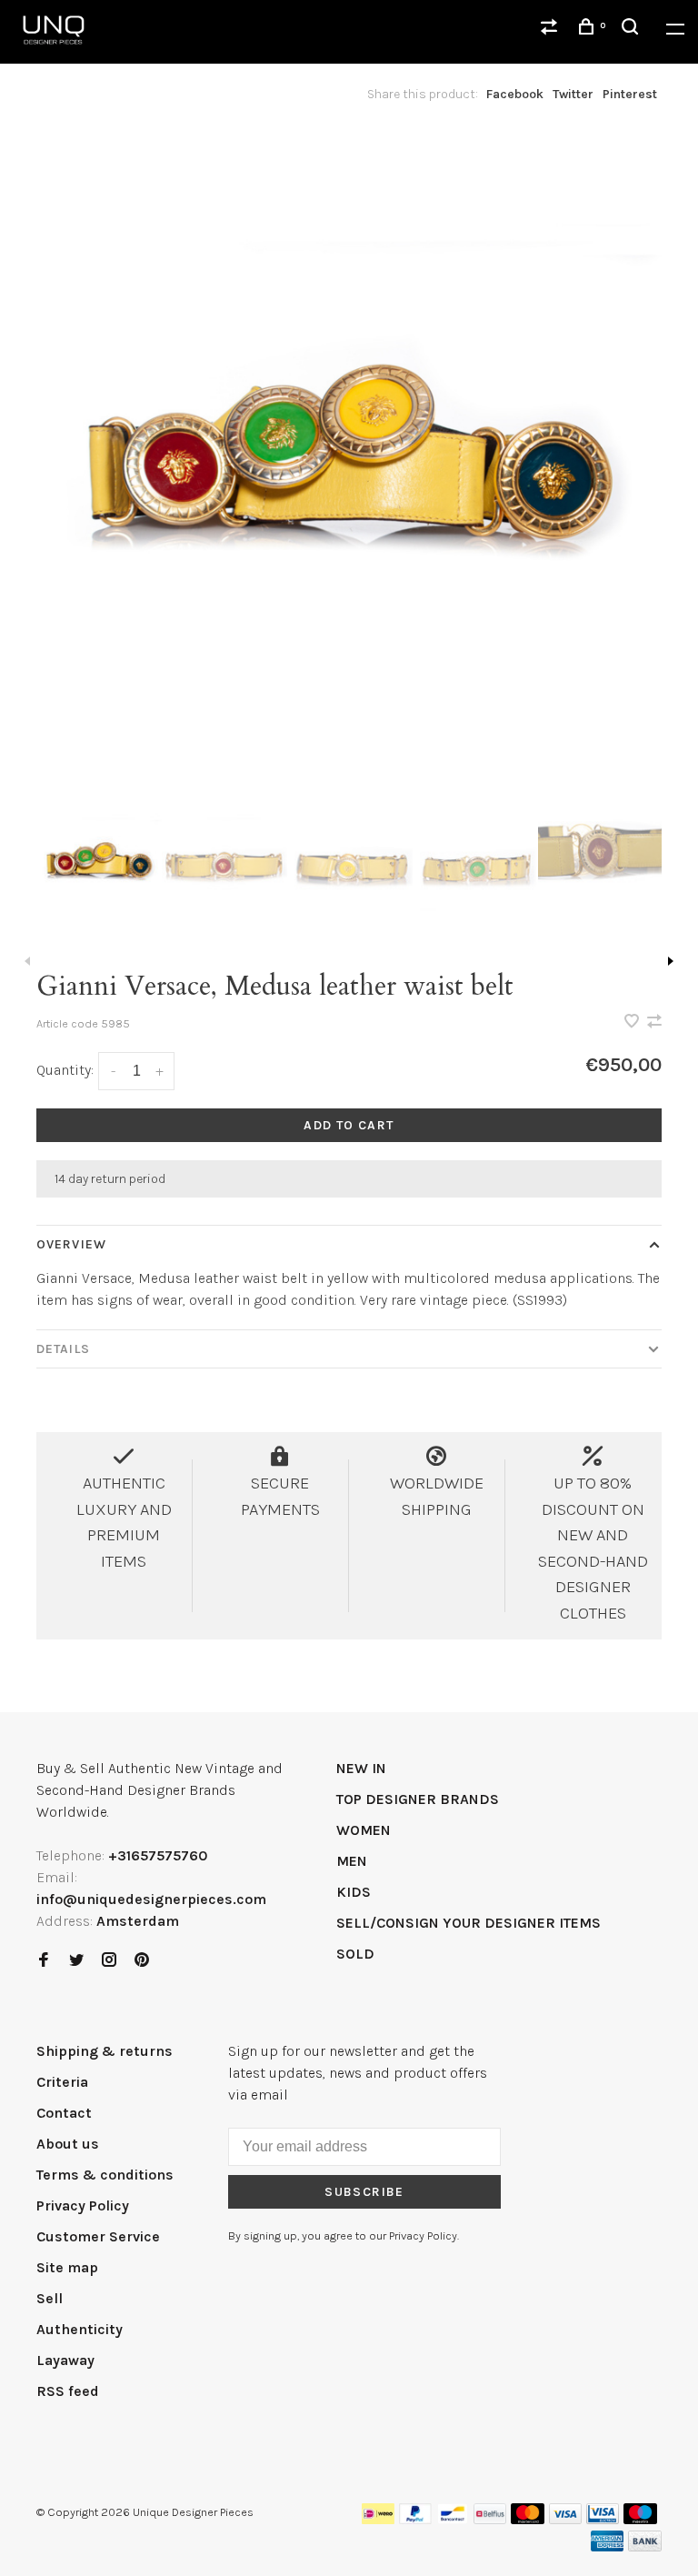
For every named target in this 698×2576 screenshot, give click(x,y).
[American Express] (608, 2546)
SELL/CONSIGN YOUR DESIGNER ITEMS (469, 1923)
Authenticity (80, 2329)
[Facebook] (44, 1961)
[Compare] (552, 30)
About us (68, 2144)
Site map (67, 2267)
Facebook (515, 94)
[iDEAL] (378, 2519)
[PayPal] (416, 2519)
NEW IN (361, 1768)
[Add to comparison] (654, 1022)
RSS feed (68, 2391)
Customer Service (98, 2236)
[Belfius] (490, 2519)
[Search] (633, 30)
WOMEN (364, 1830)
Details (63, 1349)
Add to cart (349, 1125)
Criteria (62, 2082)
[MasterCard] (528, 2519)
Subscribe (364, 2192)
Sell (50, 2298)
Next (671, 961)
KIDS (354, 1892)
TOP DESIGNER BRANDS (418, 1799)
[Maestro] (640, 2519)
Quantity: (65, 1070)
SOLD (355, 1954)
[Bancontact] (453, 2519)
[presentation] (99, 859)
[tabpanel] (349, 449)
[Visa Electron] (603, 2519)
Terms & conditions (105, 2175)
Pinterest (630, 94)
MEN (352, 1861)
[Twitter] (76, 1961)
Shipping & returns (105, 2051)
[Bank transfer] (645, 2546)
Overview (71, 1244)
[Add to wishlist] (633, 1022)
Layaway (65, 2360)
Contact (64, 2113)
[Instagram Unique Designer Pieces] (109, 1961)
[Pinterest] (142, 1961)
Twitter (573, 94)
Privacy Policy (83, 2205)
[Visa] (566, 2519)
